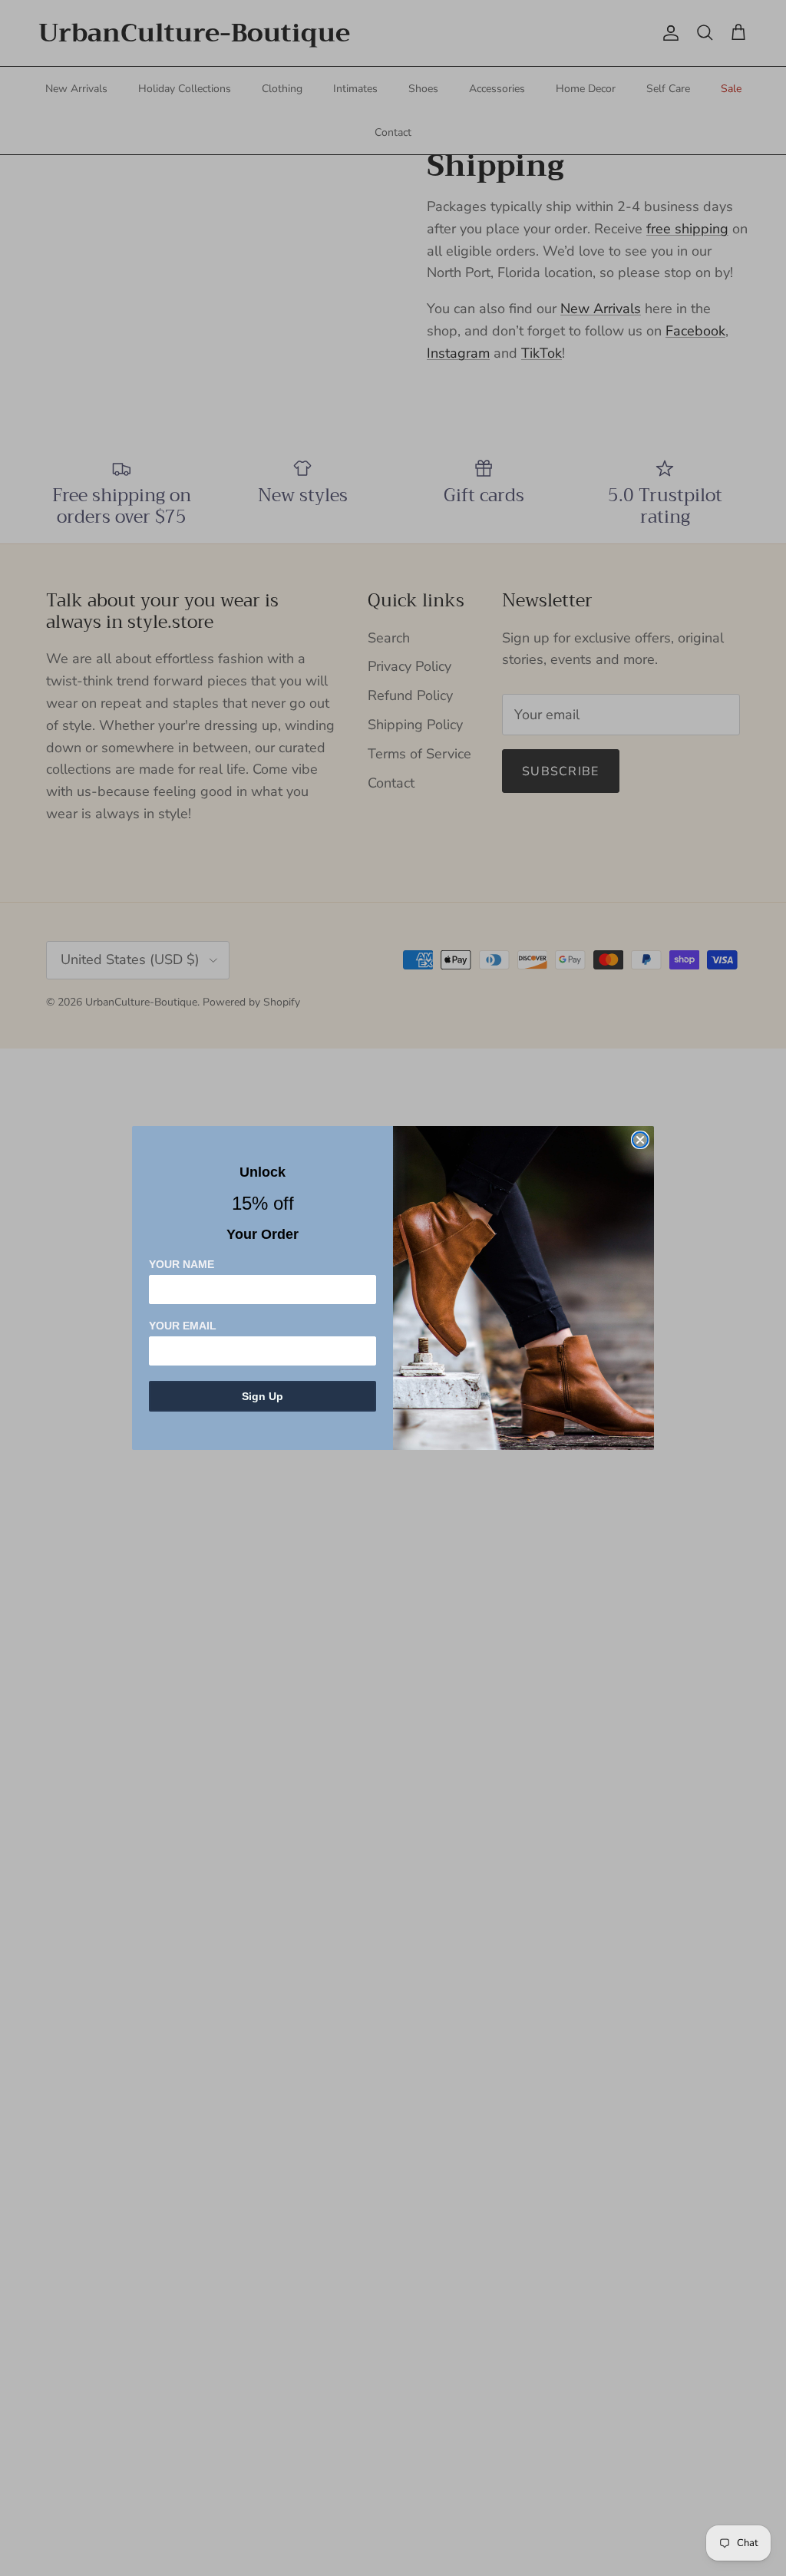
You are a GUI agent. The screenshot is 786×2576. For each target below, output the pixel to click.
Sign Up (263, 1396)
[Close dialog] (640, 1140)
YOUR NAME (182, 1264)
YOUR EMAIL (183, 1326)
